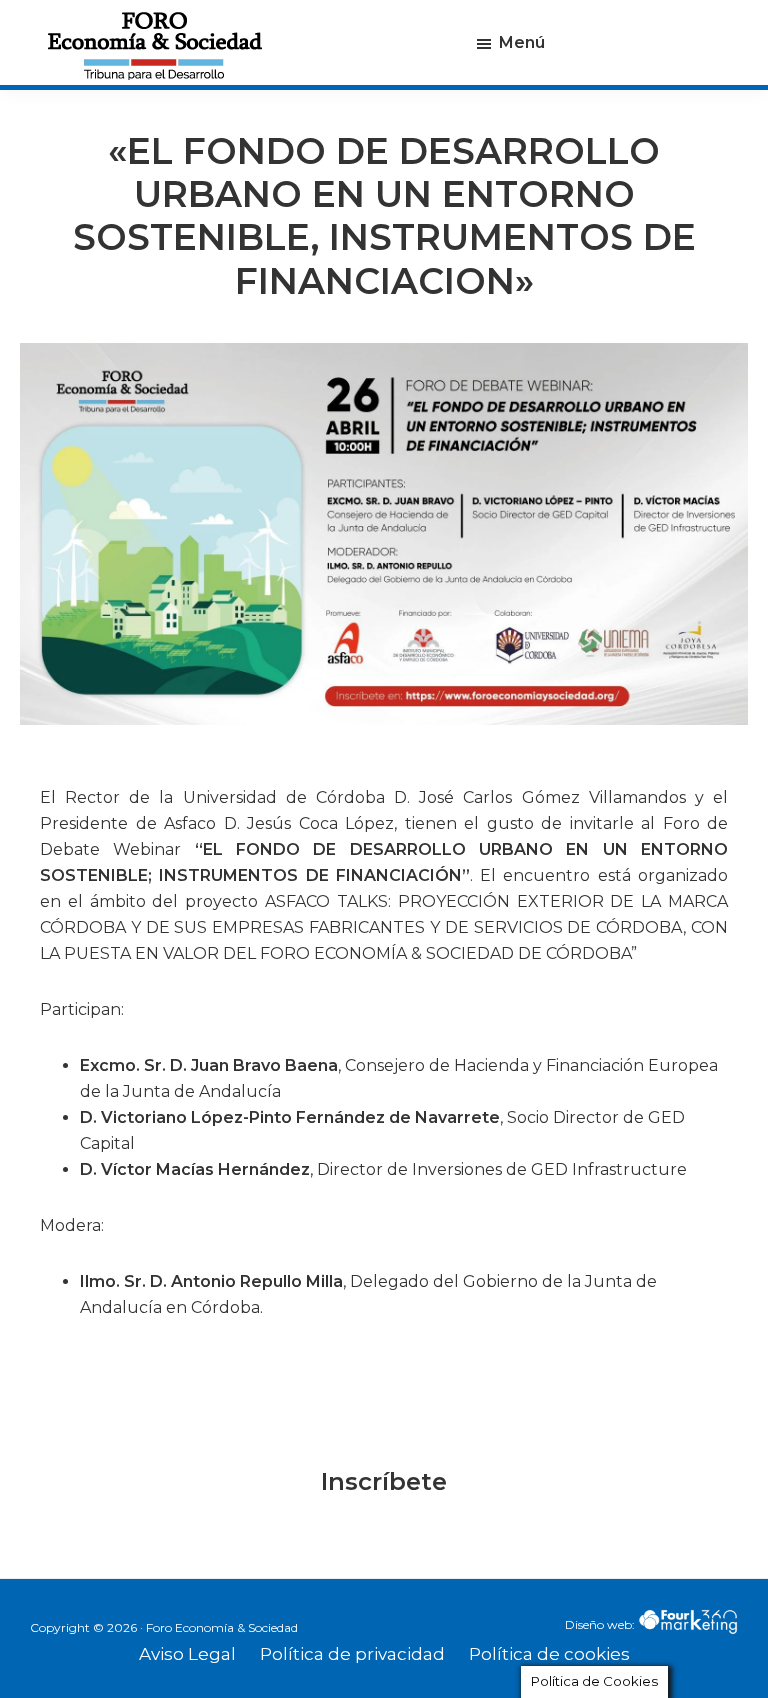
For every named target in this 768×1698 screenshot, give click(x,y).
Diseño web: (601, 1624)
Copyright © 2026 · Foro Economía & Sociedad (164, 1627)
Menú (522, 42)
